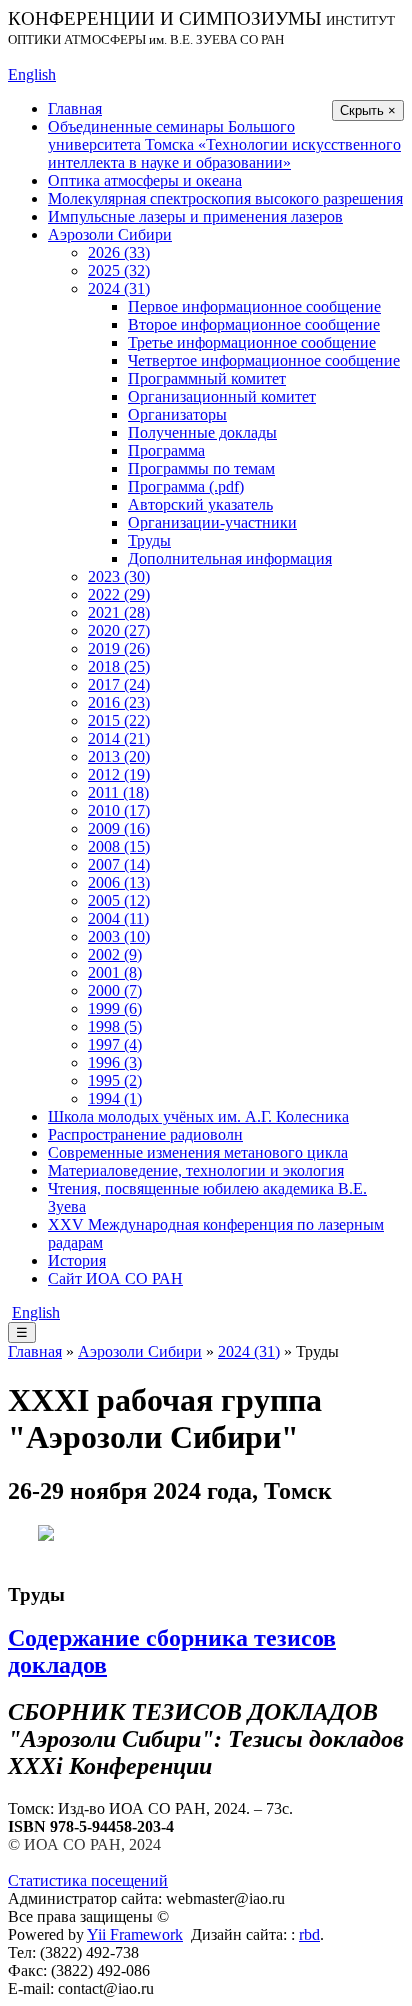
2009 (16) (119, 828)
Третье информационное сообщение (252, 342)
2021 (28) (119, 612)
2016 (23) (119, 702)
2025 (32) (119, 270)
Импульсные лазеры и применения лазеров (195, 216)
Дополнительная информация (230, 558)
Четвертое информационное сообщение (264, 360)
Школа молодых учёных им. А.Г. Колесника (198, 1116)
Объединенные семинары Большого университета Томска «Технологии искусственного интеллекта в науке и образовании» (224, 144)
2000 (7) (115, 990)
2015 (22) (119, 720)
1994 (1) (115, 1098)
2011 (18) (118, 792)
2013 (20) (119, 756)
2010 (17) (119, 810)
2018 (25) (119, 666)
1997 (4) (115, 1044)
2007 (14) (119, 864)
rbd (309, 1934)
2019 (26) (119, 648)
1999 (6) (115, 1008)
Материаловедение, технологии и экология (196, 1170)
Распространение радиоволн (145, 1134)
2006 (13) (119, 882)
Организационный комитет (222, 396)
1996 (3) (115, 1062)
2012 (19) (119, 774)
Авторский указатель (200, 504)
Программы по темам (201, 468)
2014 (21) (119, 738)
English (32, 74)
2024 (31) (119, 288)
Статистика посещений (88, 1880)
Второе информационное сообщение (254, 324)
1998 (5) (115, 1026)
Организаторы (177, 414)
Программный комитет (207, 378)
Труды (149, 540)
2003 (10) (119, 936)
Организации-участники (212, 522)
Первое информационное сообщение (254, 306)
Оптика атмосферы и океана (145, 180)
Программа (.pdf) (186, 486)
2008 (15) (119, 846)
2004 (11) (118, 918)
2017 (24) (119, 684)
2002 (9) (115, 954)
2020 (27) (119, 630)
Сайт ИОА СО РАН (115, 1278)
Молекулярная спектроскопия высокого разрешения (225, 198)
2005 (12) (119, 900)
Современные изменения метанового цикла (198, 1152)
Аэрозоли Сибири (110, 234)
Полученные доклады (202, 432)
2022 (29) (119, 594)
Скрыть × (368, 110)
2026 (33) (119, 252)
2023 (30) (119, 576)
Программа (166, 450)
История (77, 1260)
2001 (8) (115, 972)
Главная (75, 108)
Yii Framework (135, 1934)
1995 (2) (115, 1080)
